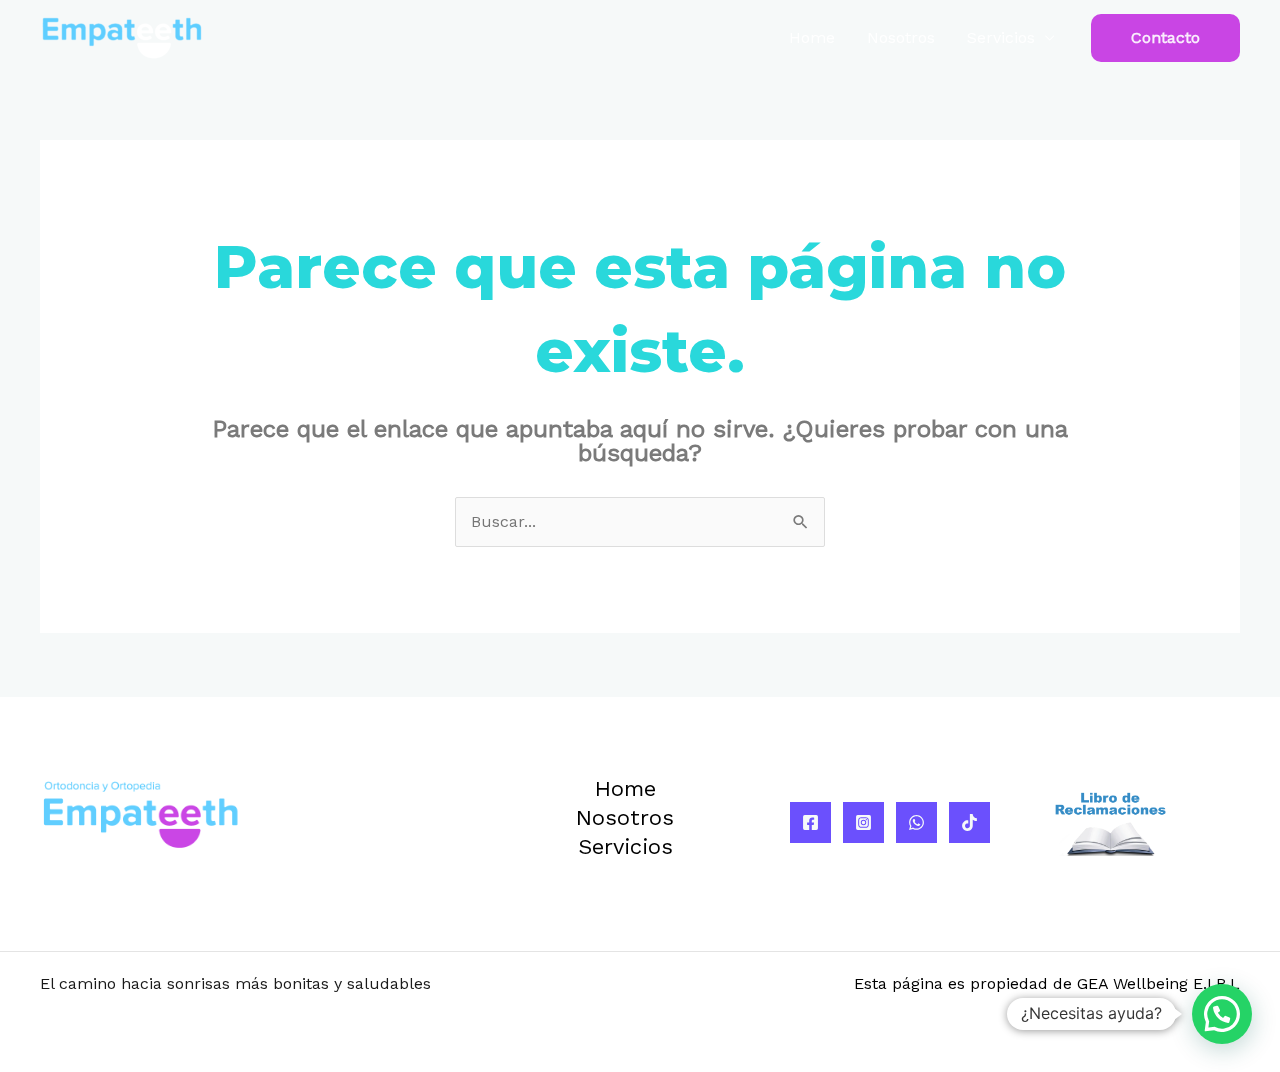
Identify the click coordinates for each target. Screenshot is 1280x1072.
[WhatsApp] (916, 822)
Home (812, 37)
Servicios (1001, 37)
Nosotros (901, 37)
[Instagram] (863, 822)
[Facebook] (810, 822)
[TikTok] (969, 822)
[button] (1165, 38)
